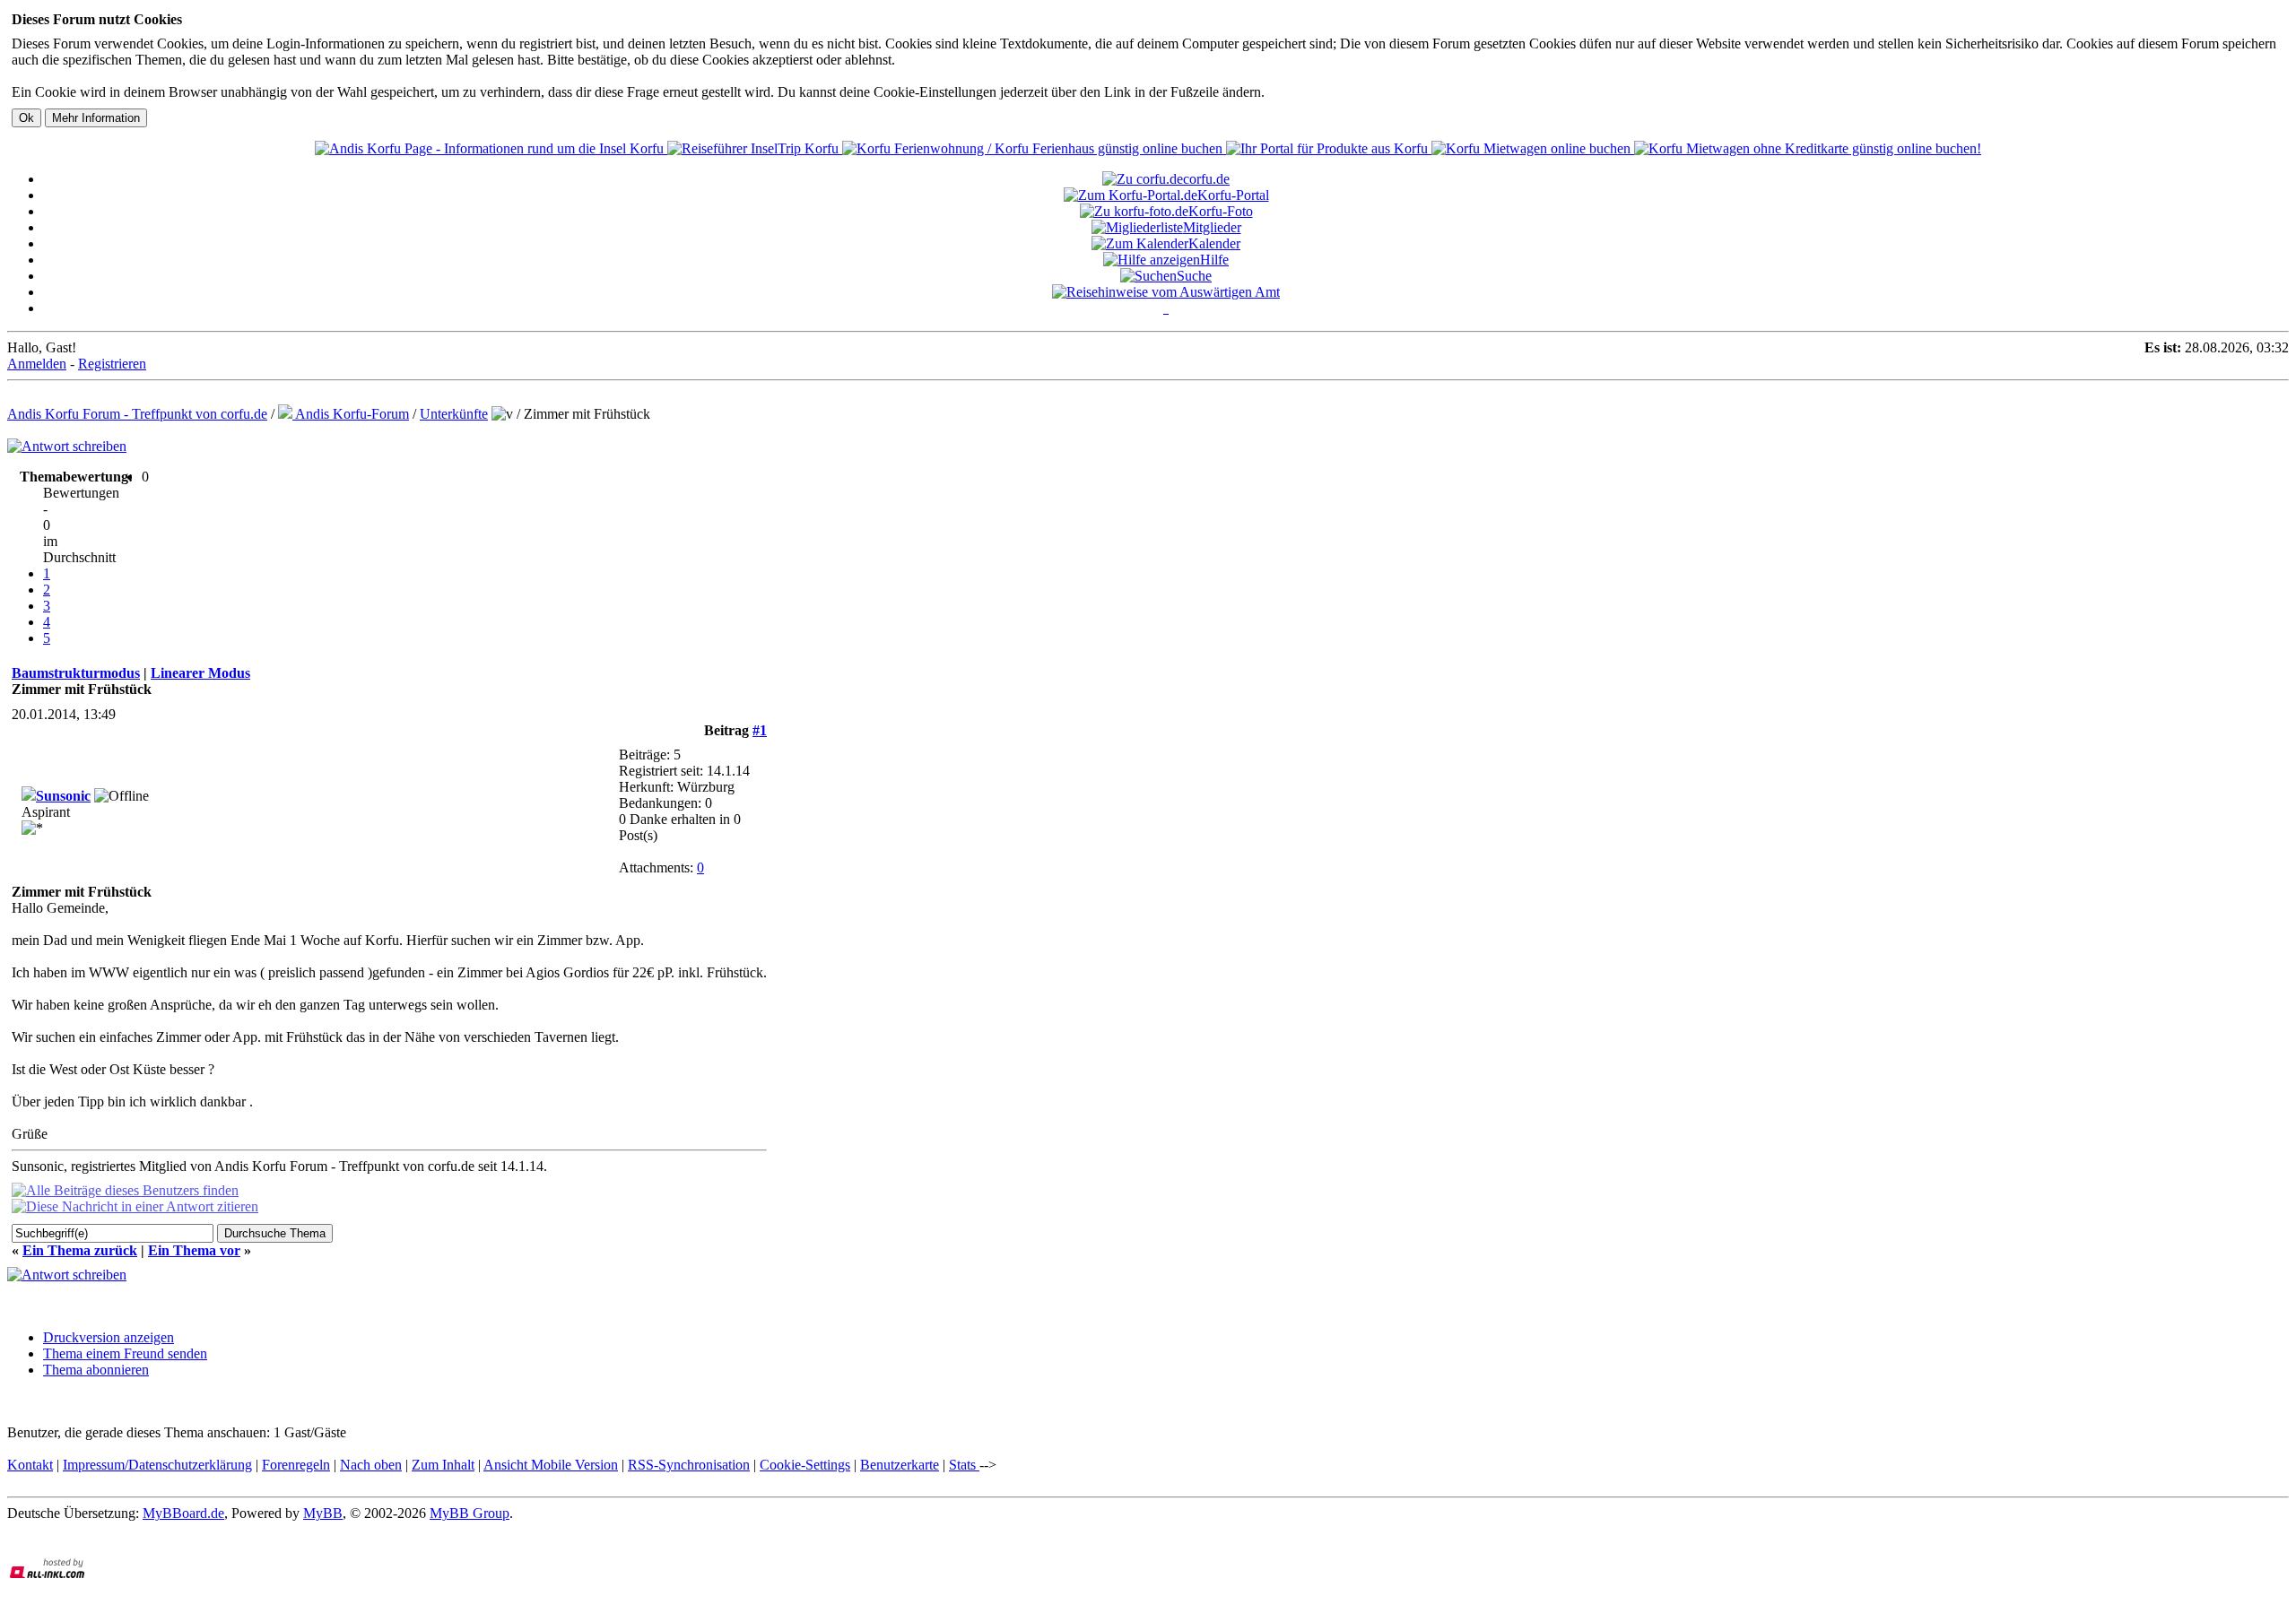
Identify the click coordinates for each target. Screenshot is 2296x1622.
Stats (964, 1465)
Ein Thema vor (194, 1250)
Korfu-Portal (1233, 195)
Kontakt (30, 1465)
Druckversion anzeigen (109, 1337)
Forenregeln (296, 1465)
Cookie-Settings (805, 1465)
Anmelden (37, 364)
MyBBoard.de (183, 1513)
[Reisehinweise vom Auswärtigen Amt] (1166, 292)
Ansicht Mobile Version (551, 1465)
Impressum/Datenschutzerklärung (157, 1465)
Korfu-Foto (1221, 211)
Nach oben (371, 1465)
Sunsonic (63, 796)
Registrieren (112, 364)
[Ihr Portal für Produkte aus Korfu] (1329, 148)
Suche (1194, 276)
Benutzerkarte (900, 1465)
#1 (760, 730)
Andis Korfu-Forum (351, 414)
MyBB (323, 1513)
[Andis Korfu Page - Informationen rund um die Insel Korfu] (491, 148)
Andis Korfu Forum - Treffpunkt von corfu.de (137, 414)
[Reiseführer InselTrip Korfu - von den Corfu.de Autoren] (755, 148)
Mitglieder (1212, 227)
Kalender (1214, 243)
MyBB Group (470, 1513)
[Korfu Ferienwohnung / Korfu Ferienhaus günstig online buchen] (1034, 148)
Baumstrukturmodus (76, 673)
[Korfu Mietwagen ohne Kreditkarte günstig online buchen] (1808, 148)
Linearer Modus (200, 673)
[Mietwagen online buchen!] (1533, 148)
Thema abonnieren (96, 1370)
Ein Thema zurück (80, 1250)
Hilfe (1214, 260)
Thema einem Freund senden (125, 1353)
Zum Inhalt (443, 1465)
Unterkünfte (454, 414)
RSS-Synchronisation (689, 1465)
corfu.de (1206, 179)
